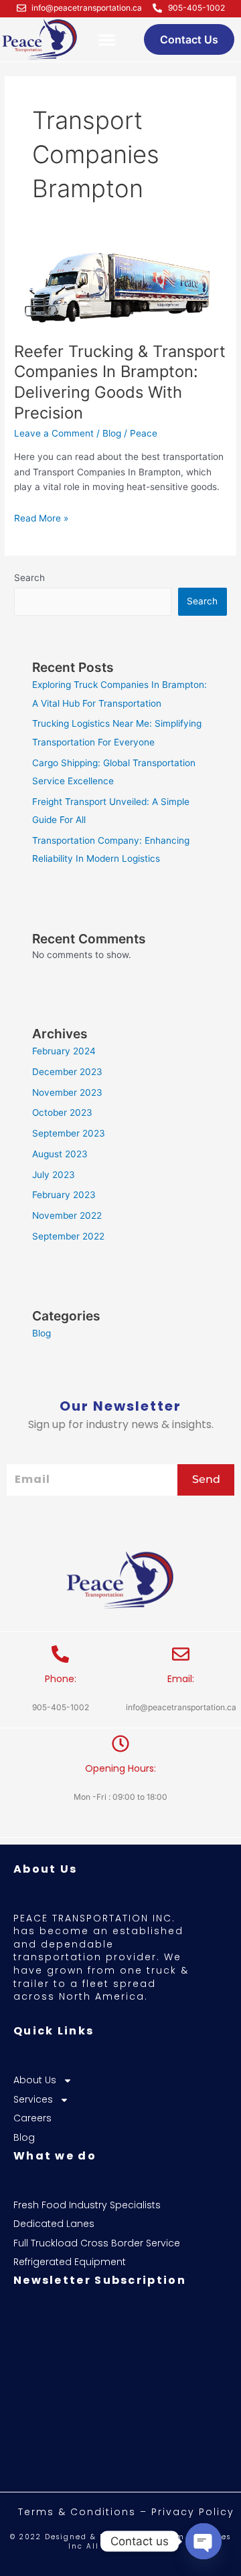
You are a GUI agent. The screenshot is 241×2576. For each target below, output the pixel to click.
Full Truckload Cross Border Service (97, 2243)
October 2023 (62, 1113)
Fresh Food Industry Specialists (87, 2205)
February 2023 (64, 1195)
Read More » (41, 517)
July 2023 (54, 1175)
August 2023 (60, 1154)
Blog (112, 433)
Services (33, 2100)
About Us (35, 2080)
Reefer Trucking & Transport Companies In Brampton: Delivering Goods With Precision (120, 382)
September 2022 (68, 1236)
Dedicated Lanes (54, 2224)
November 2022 (67, 1215)
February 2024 (64, 1051)
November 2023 (67, 1092)
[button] (107, 40)
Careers (32, 2118)
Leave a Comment (54, 433)
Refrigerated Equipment (70, 2262)
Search (29, 578)
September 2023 (69, 1133)
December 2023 (67, 1072)
